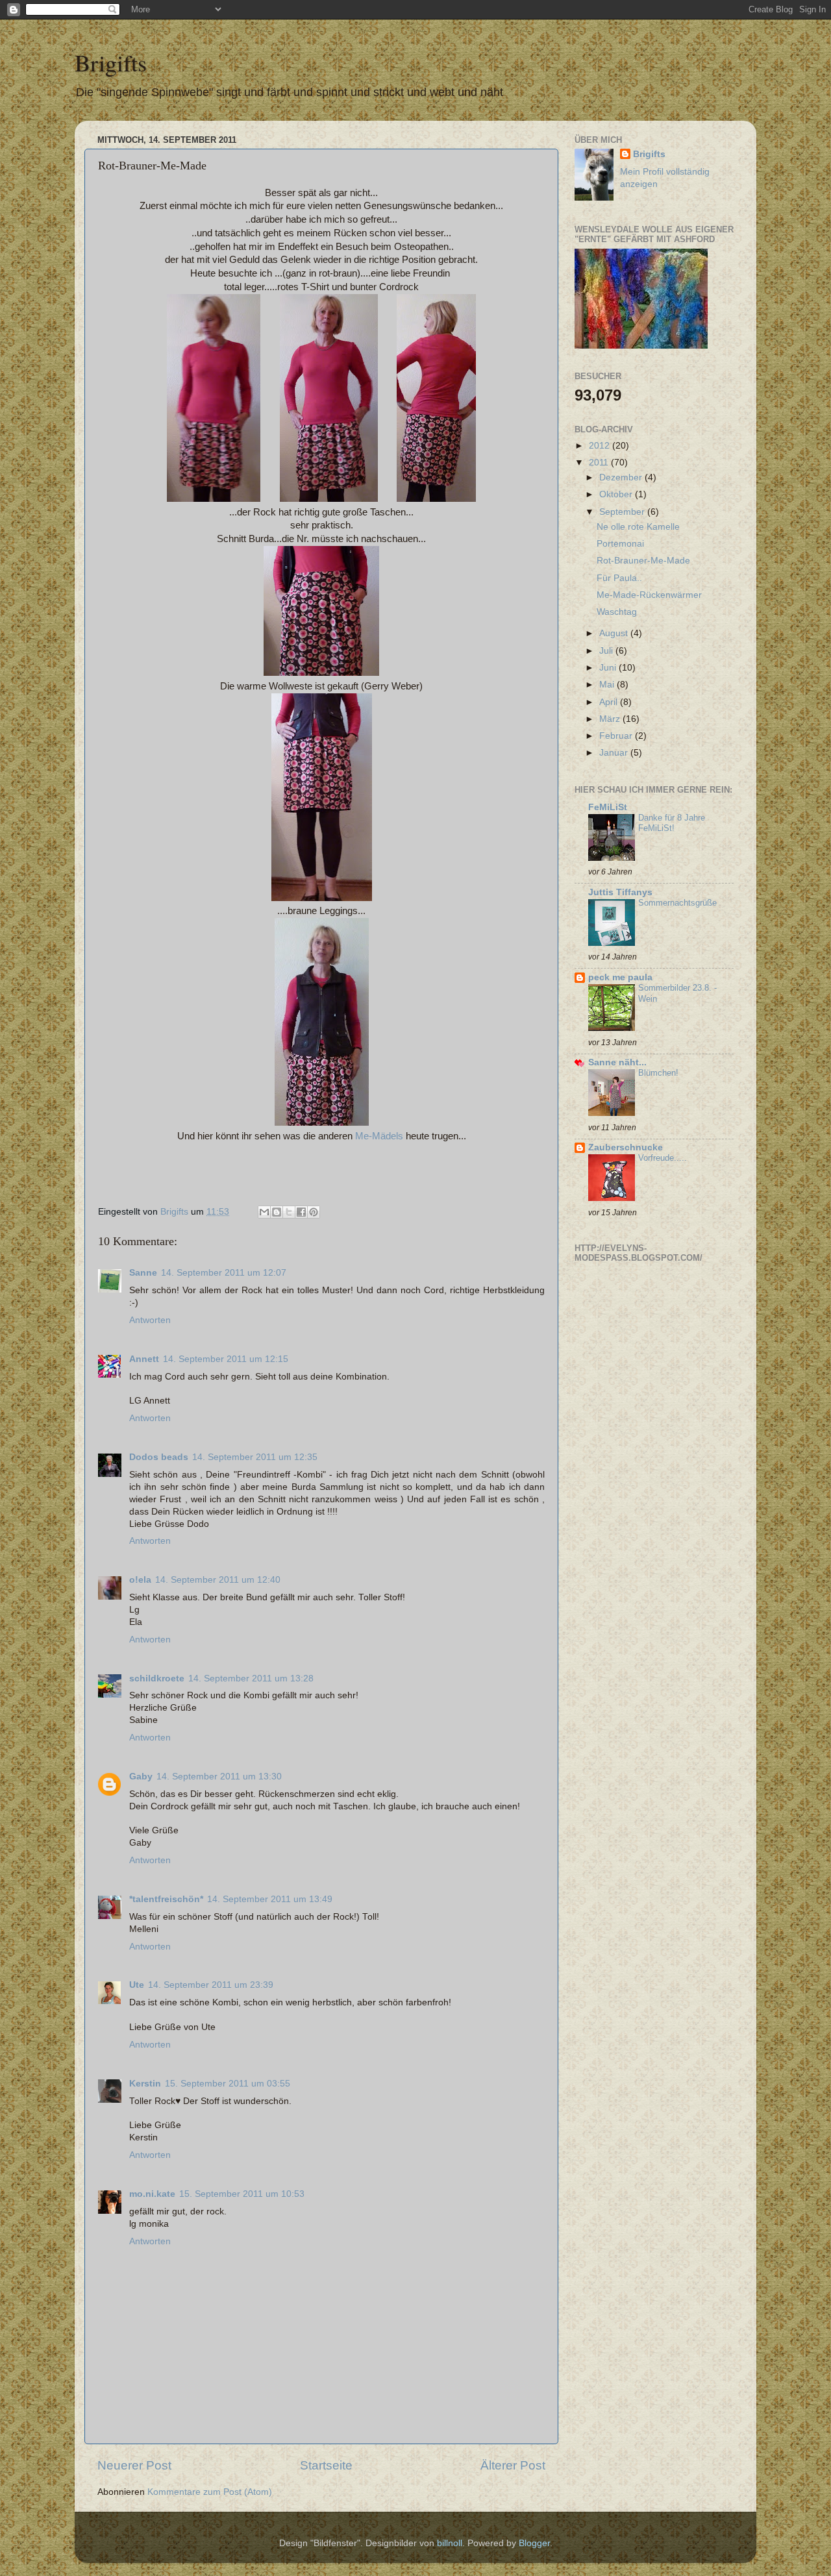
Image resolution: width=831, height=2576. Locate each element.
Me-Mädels (379, 1136)
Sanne (143, 1273)
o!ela (140, 1580)
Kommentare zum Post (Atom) (210, 2492)
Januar (615, 753)
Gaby (141, 1777)
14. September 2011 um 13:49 (270, 1899)
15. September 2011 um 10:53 (242, 2194)
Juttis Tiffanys (620, 892)
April (610, 702)
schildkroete (157, 1678)
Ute (137, 1985)
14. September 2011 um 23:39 (211, 1985)
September (623, 512)
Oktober (617, 494)
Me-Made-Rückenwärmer (649, 595)
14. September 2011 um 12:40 (218, 1580)
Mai (608, 685)
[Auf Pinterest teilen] (314, 1212)
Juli (607, 651)
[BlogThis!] (277, 1212)
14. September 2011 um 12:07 (224, 1273)
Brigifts (111, 62)
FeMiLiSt (608, 807)
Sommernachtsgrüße (677, 903)
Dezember (622, 477)
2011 (600, 463)
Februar (617, 736)
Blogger (534, 2543)
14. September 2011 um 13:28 (251, 1678)
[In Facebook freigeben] (301, 1212)
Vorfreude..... (663, 1158)
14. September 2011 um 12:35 (255, 1457)
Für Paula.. (619, 578)
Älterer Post (513, 2465)
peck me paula (620, 977)
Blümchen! (658, 1073)
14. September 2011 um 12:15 (226, 1359)
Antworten (150, 1320)
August (615, 633)
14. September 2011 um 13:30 (219, 1777)
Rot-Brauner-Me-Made (643, 561)
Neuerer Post (134, 2465)
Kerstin (145, 2084)
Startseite (326, 2465)
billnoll (450, 2543)
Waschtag (617, 612)
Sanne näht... (617, 1062)
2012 (601, 446)
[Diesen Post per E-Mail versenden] (264, 1212)
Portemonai (620, 544)
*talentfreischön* (166, 1899)
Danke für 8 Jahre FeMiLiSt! (672, 823)
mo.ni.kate (152, 2194)
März (611, 719)
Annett (144, 1359)
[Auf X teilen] (289, 1212)
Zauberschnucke (626, 1147)
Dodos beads (159, 1457)
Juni (609, 668)
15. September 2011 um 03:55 (228, 2084)
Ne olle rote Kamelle (638, 527)
